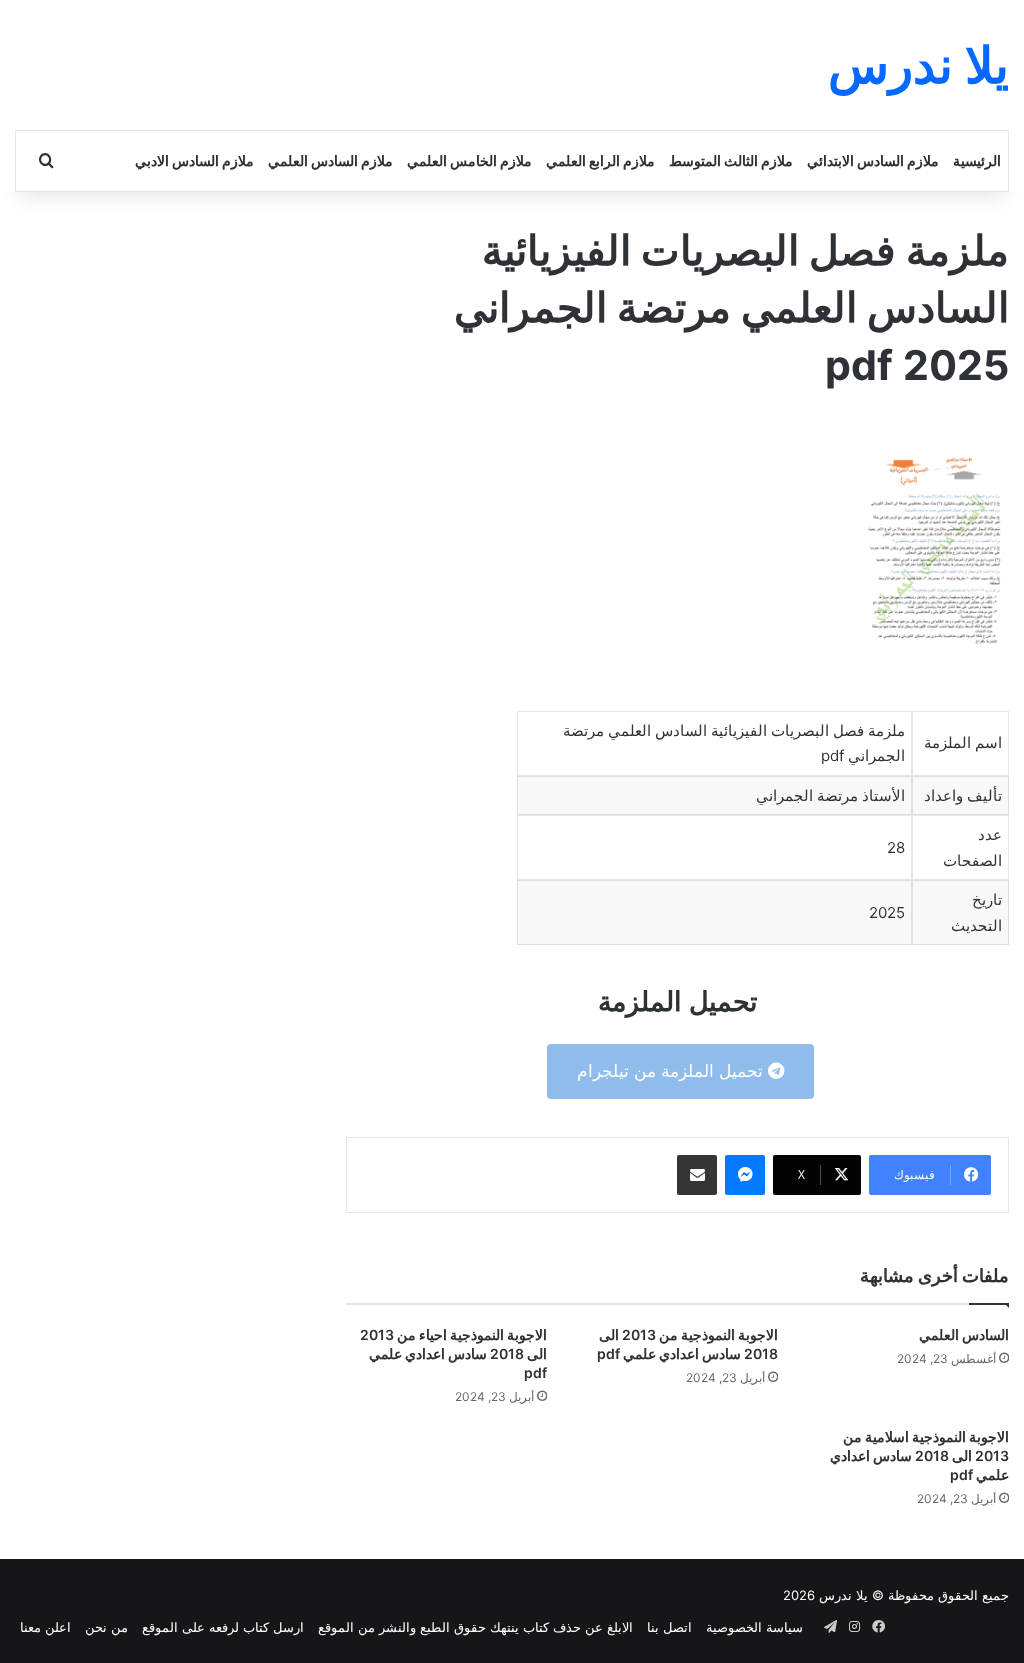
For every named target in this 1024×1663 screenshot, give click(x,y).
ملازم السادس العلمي (330, 160)
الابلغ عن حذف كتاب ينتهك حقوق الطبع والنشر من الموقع (475, 1627)
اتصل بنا (669, 1627)
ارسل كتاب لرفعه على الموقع (223, 1627)
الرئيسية (977, 160)
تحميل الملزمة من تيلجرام (672, 1071)
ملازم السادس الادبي (194, 160)
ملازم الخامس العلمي (469, 160)
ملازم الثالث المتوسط (731, 160)
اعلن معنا (45, 1627)
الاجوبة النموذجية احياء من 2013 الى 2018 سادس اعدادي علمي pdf (453, 1353)
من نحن (106, 1627)
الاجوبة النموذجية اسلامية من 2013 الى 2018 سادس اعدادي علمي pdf (919, 1455)
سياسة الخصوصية (754, 1627)
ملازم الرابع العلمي (600, 160)
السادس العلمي (964, 1334)
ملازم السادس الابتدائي (873, 160)
